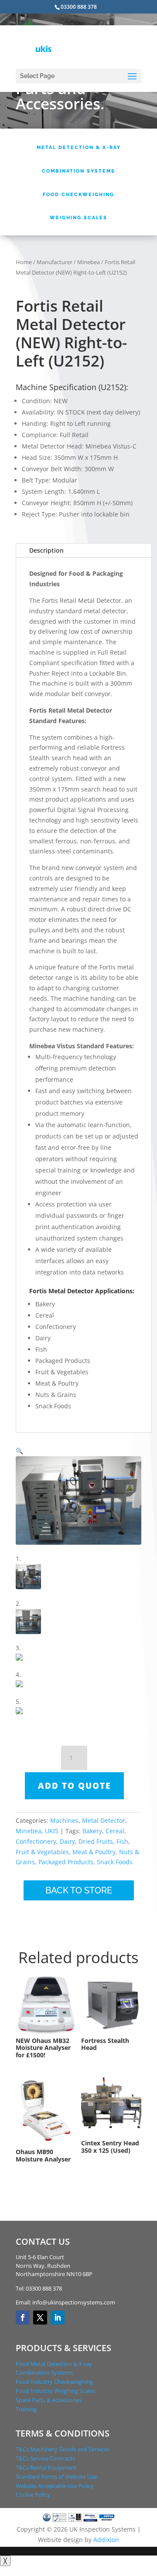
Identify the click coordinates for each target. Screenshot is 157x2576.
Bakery (92, 1831)
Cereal (115, 1831)
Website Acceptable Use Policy (55, 2486)
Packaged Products (66, 1862)
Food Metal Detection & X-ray (54, 2364)
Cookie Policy (33, 2494)
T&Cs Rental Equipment (46, 2467)
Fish (122, 1841)
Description (46, 550)
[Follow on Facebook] (23, 2318)
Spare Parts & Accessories (49, 2400)
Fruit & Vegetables (42, 1852)
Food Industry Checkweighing (54, 2382)
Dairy (67, 1841)
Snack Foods (115, 1862)
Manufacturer (55, 262)
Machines (64, 1820)
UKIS (52, 1831)
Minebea (89, 262)
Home (24, 262)
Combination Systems (78, 171)
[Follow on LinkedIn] (58, 2318)
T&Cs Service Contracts (45, 2458)
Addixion (106, 2540)
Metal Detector (104, 1820)
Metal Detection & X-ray (79, 148)
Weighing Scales (78, 218)
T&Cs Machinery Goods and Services (63, 2449)
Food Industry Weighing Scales (55, 2391)
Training (26, 2409)
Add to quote (74, 1786)
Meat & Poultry (94, 1852)
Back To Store (79, 1890)
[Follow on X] (40, 2318)
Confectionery (36, 1841)
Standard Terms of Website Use (56, 2477)
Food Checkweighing (78, 195)
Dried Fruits (96, 1841)
